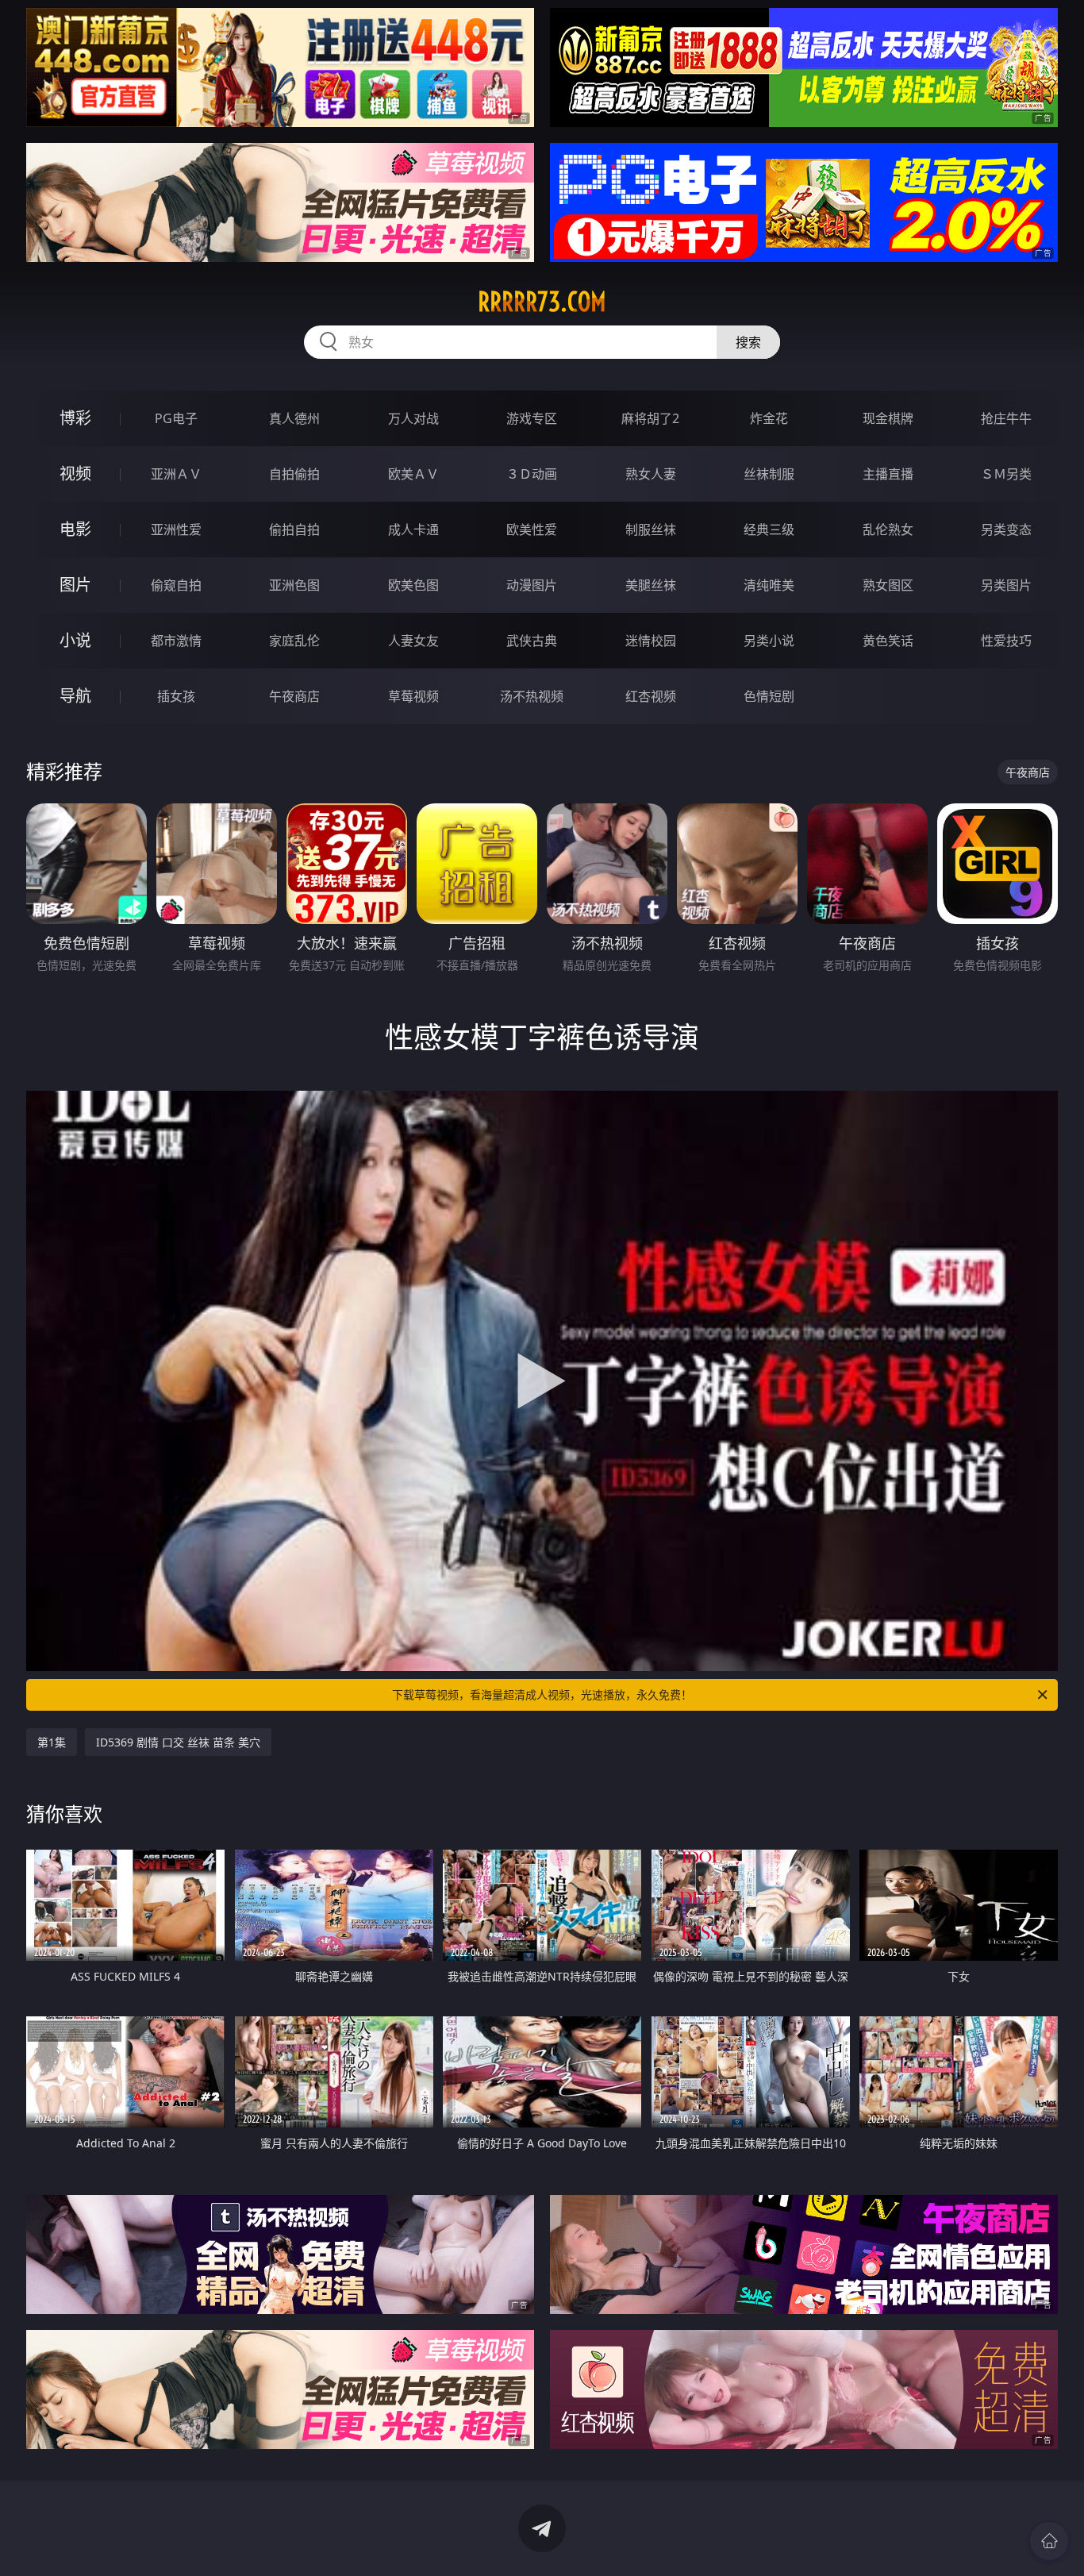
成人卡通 (413, 529)
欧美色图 (413, 585)
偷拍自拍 (294, 529)
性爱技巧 (1006, 641)
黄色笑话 (888, 641)
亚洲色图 (294, 585)
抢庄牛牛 (1006, 418)
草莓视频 (413, 696)
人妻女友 (413, 641)
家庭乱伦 (294, 641)
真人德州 (294, 418)
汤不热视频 (532, 696)
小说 (75, 640)
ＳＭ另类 (1006, 474)
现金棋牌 (888, 418)
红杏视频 (651, 696)
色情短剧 (769, 696)
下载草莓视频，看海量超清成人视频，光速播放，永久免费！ (542, 1694)
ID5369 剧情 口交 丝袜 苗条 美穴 (178, 1742)
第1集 (52, 1742)
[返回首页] (1049, 2541)
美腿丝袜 (651, 585)
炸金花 (769, 418)
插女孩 (176, 696)
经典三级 (769, 529)
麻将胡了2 (650, 418)
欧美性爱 (532, 529)
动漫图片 (532, 585)
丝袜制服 (769, 474)
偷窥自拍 (176, 585)
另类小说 (769, 641)
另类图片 (1006, 585)
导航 (75, 696)
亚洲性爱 (176, 529)
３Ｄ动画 (532, 474)
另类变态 (1006, 529)
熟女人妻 (651, 474)
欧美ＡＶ (413, 474)
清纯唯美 (769, 585)
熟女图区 (888, 585)
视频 (75, 474)
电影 (75, 529)
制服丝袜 (651, 529)
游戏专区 (532, 418)
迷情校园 (651, 641)
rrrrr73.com (542, 302)
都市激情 (176, 641)
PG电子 (176, 418)
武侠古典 (532, 641)
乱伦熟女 (888, 529)
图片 (75, 585)
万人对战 (413, 418)
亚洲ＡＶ (176, 474)
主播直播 (888, 474)
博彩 (75, 418)
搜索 (748, 342)
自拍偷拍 (294, 474)
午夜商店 (294, 696)
